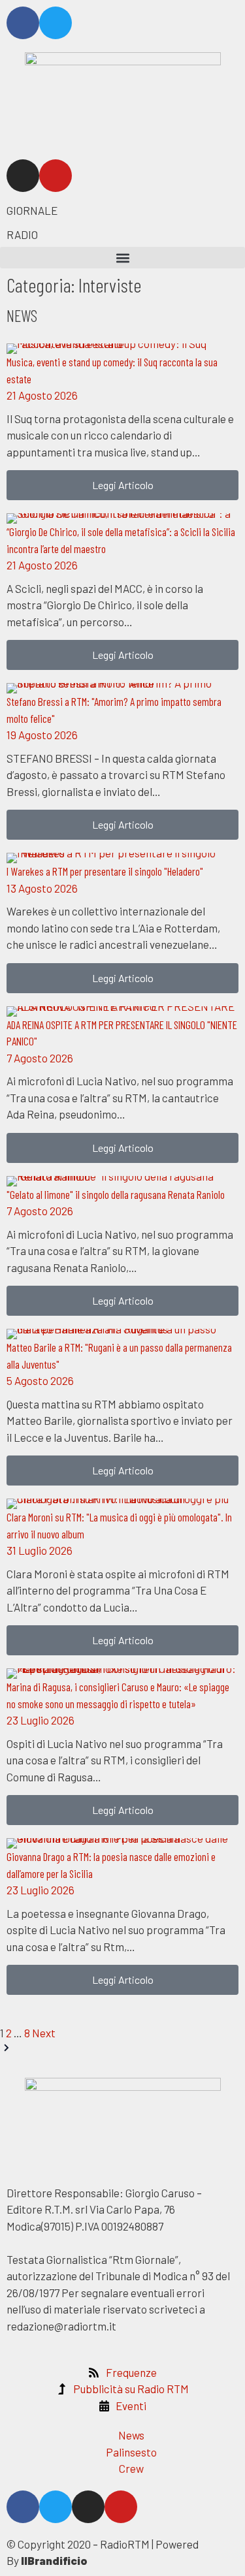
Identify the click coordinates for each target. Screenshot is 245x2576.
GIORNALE (32, 210)
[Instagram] (23, 176)
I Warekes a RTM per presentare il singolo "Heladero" (105, 871)
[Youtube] (56, 176)
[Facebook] (23, 23)
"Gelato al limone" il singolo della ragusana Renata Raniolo (116, 1194)
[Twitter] (56, 23)
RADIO (22, 234)
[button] (122, 258)
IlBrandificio (54, 2560)
